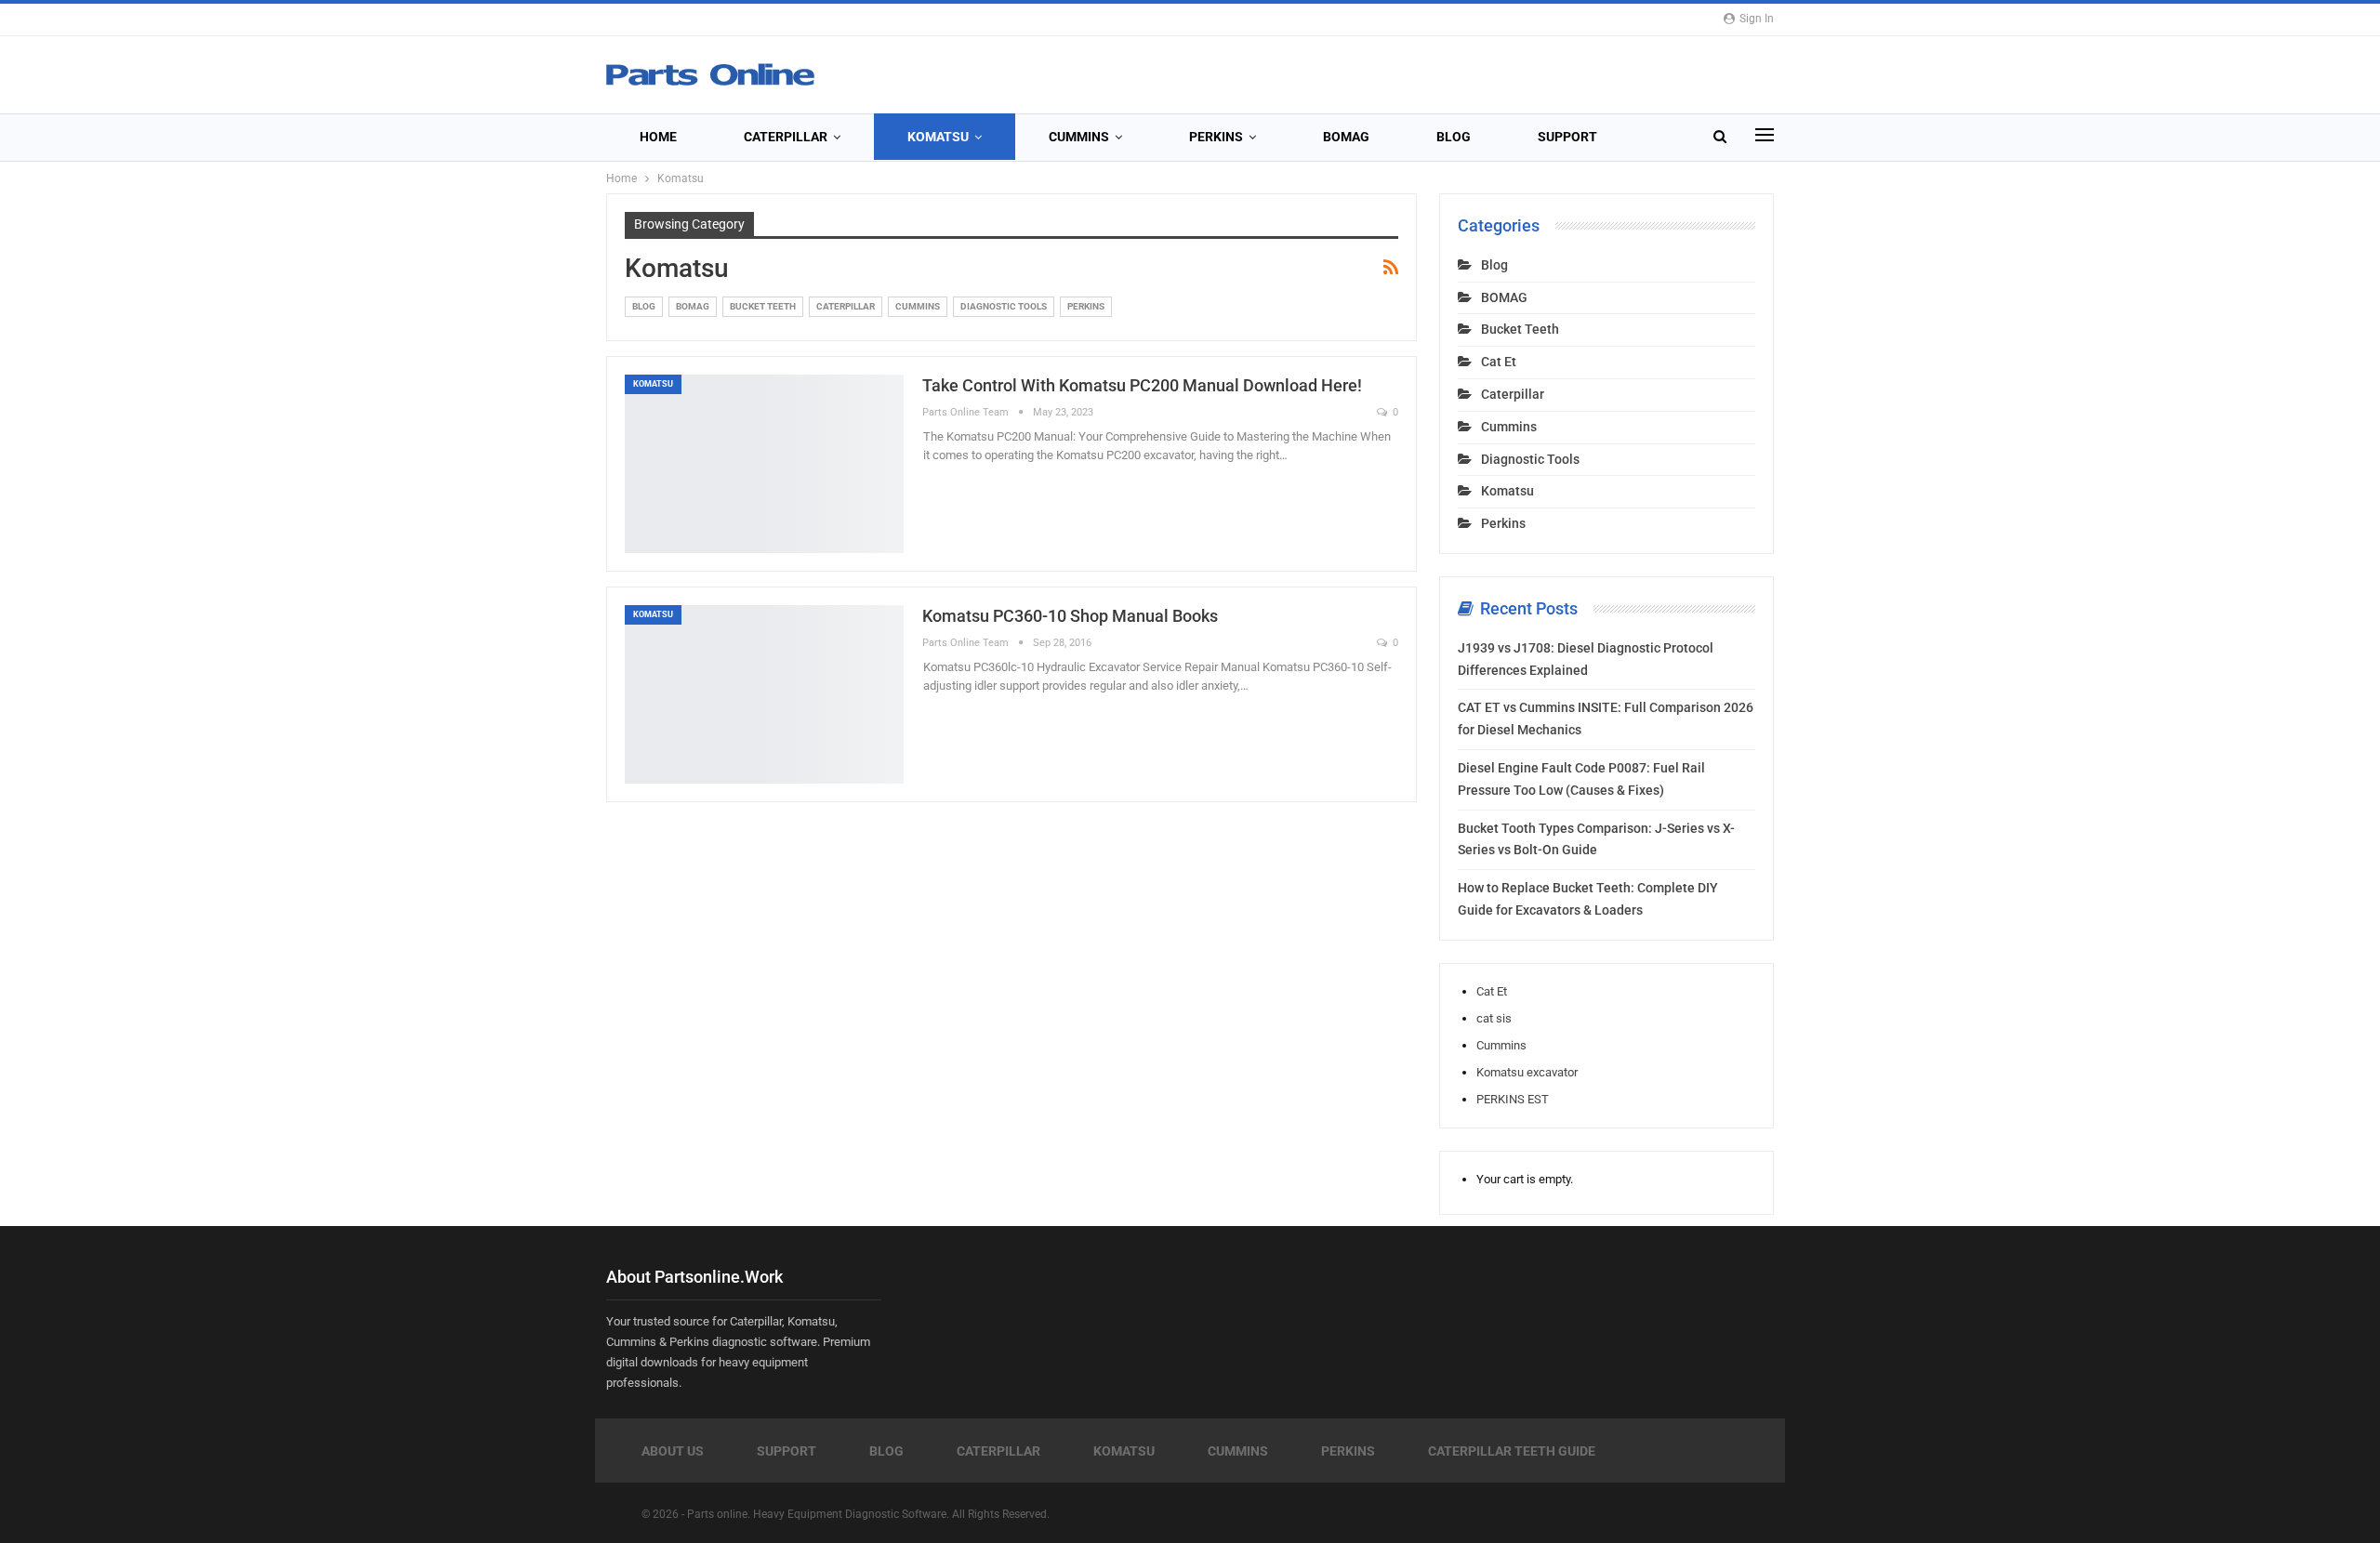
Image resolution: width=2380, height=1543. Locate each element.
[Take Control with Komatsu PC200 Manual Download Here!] (764, 464)
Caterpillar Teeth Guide (1512, 1451)
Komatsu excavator (1527, 1072)
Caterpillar (786, 137)
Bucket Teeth (763, 306)
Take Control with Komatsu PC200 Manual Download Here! (1142, 385)
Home (658, 137)
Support (1567, 137)
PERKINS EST (1513, 1099)
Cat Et (1499, 362)
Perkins (1216, 137)
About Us (673, 1451)
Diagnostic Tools (1004, 306)
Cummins (1079, 137)
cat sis (1494, 1018)
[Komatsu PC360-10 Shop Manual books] (764, 694)
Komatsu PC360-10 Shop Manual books (1070, 616)
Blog (1454, 137)
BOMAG (1346, 137)
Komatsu (938, 137)
